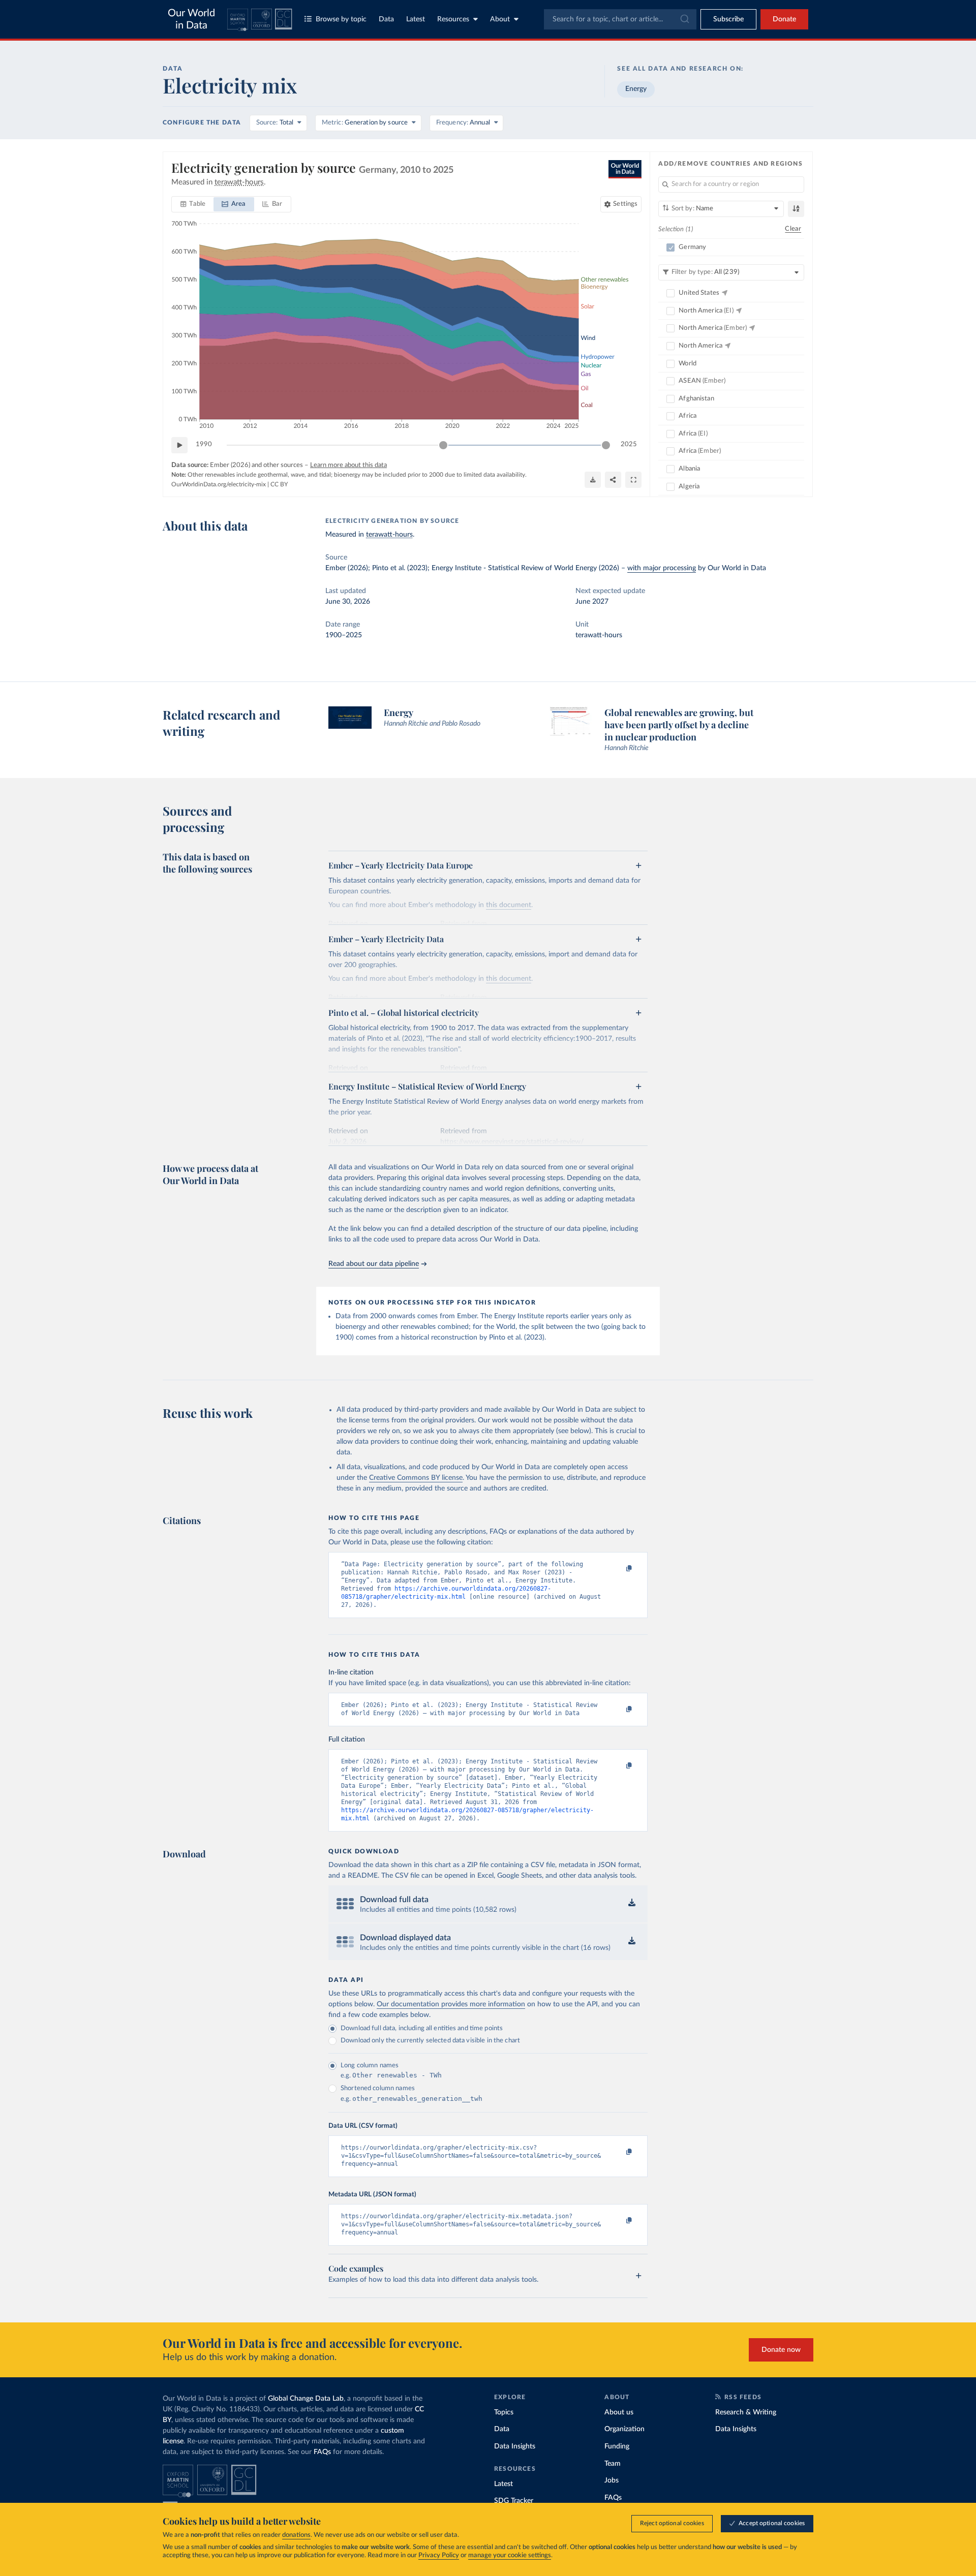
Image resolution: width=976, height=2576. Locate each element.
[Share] (613, 480)
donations (296, 2535)
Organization (624, 2429)
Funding (617, 2446)
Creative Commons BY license (416, 1478)
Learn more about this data (348, 465)
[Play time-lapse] (179, 445)
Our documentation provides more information (451, 2004)
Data (386, 19)
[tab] (193, 204)
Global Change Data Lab (306, 2399)
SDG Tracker (514, 2501)
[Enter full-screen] (633, 480)
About (500, 19)
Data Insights (515, 2446)
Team (613, 2464)
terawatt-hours (389, 535)
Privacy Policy (439, 2555)
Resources (453, 19)
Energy (636, 89)
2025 (629, 444)
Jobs (612, 2480)
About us (619, 2412)
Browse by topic (341, 19)
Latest (416, 19)
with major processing (662, 568)
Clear (793, 229)
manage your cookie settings (510, 2555)
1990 (204, 444)
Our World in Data (191, 19)
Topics (504, 2412)
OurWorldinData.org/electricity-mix (219, 484)
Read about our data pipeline (374, 1264)
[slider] (443, 445)
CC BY (279, 484)
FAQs (322, 2452)
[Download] (593, 480)
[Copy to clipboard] (619, 1569)
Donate (784, 19)
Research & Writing (746, 2412)
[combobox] (620, 19)
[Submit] (684, 19)
